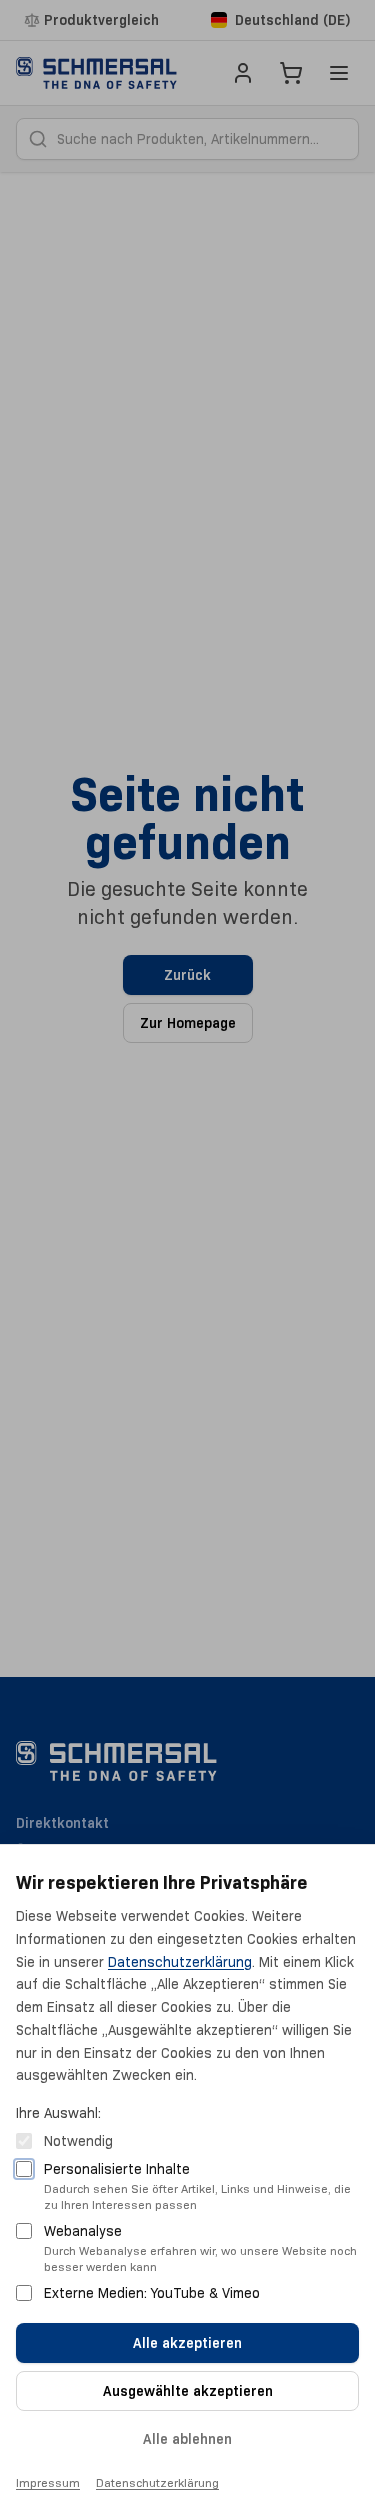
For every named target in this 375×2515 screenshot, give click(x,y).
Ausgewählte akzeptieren (188, 2391)
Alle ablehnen (187, 2439)
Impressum (48, 2482)
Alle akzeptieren (187, 2343)
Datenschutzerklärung (180, 1962)
